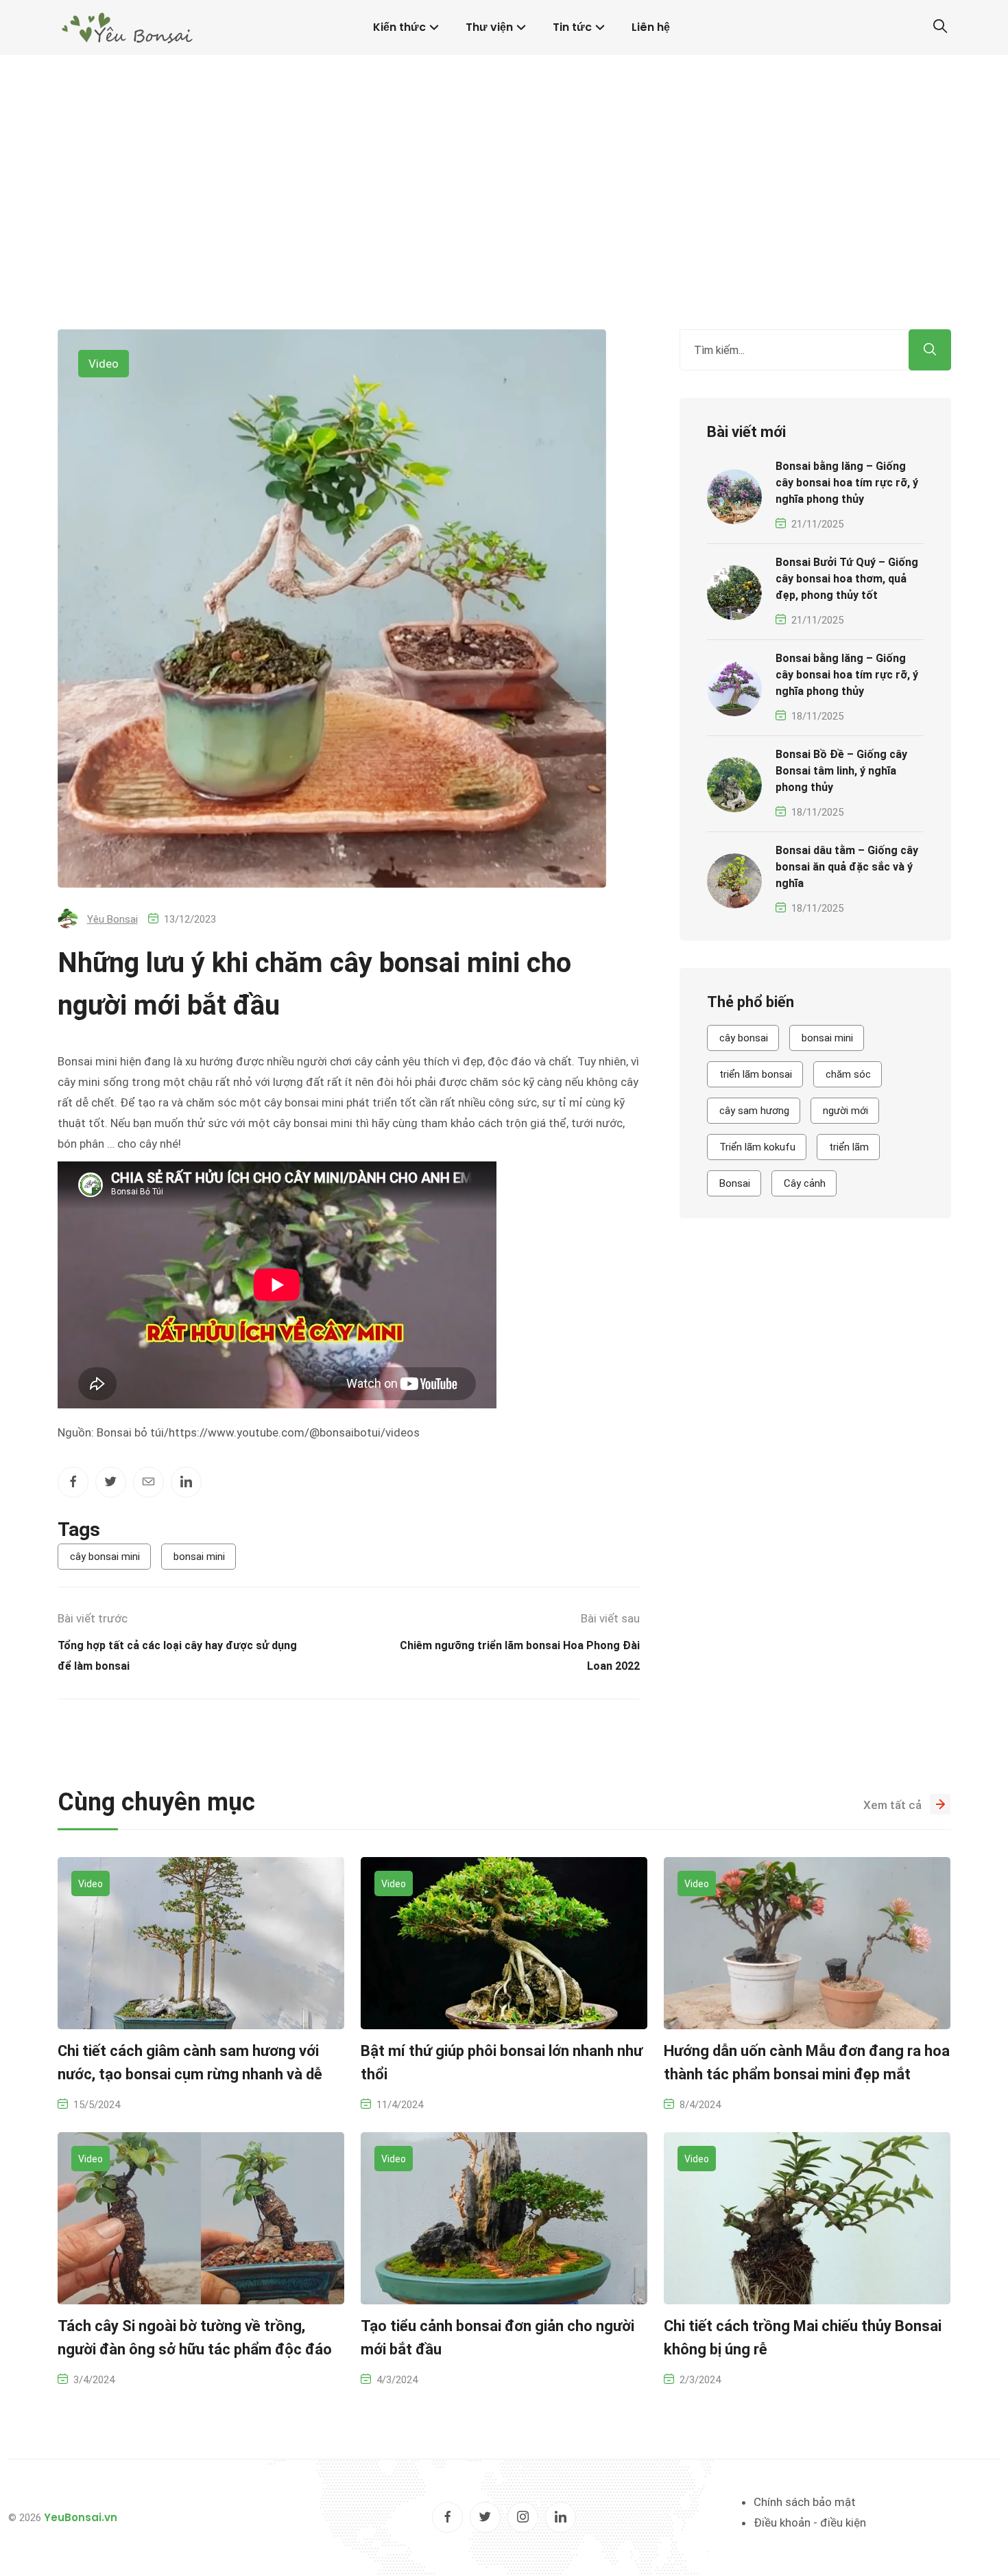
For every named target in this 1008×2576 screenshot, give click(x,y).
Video (104, 364)
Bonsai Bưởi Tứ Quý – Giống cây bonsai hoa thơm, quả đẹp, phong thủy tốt (847, 579)
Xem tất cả (892, 1805)
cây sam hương (754, 1111)
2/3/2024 (700, 2380)
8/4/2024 (700, 2105)
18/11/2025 (817, 716)
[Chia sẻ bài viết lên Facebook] (73, 1482)
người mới (845, 1111)
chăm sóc (848, 1074)
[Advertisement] (504, 226)
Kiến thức (399, 27)
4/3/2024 (397, 2380)
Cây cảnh (805, 1183)
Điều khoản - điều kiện (810, 2522)
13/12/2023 (190, 919)
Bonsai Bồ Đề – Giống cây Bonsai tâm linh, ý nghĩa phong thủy (841, 771)
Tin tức (572, 27)
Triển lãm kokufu (757, 1147)
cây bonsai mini (105, 1557)
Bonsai (735, 1183)
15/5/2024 (97, 2105)
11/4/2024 (400, 2105)
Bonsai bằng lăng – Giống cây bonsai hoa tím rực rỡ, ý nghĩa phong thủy (847, 483)
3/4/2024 (94, 2380)
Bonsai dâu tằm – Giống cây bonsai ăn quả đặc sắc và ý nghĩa (847, 867)
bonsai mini (199, 1557)
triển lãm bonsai (756, 1074)
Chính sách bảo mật (805, 2502)
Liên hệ (651, 27)
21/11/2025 (817, 524)
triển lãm (849, 1147)
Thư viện (489, 27)
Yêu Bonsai (112, 919)
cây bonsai (744, 1038)
